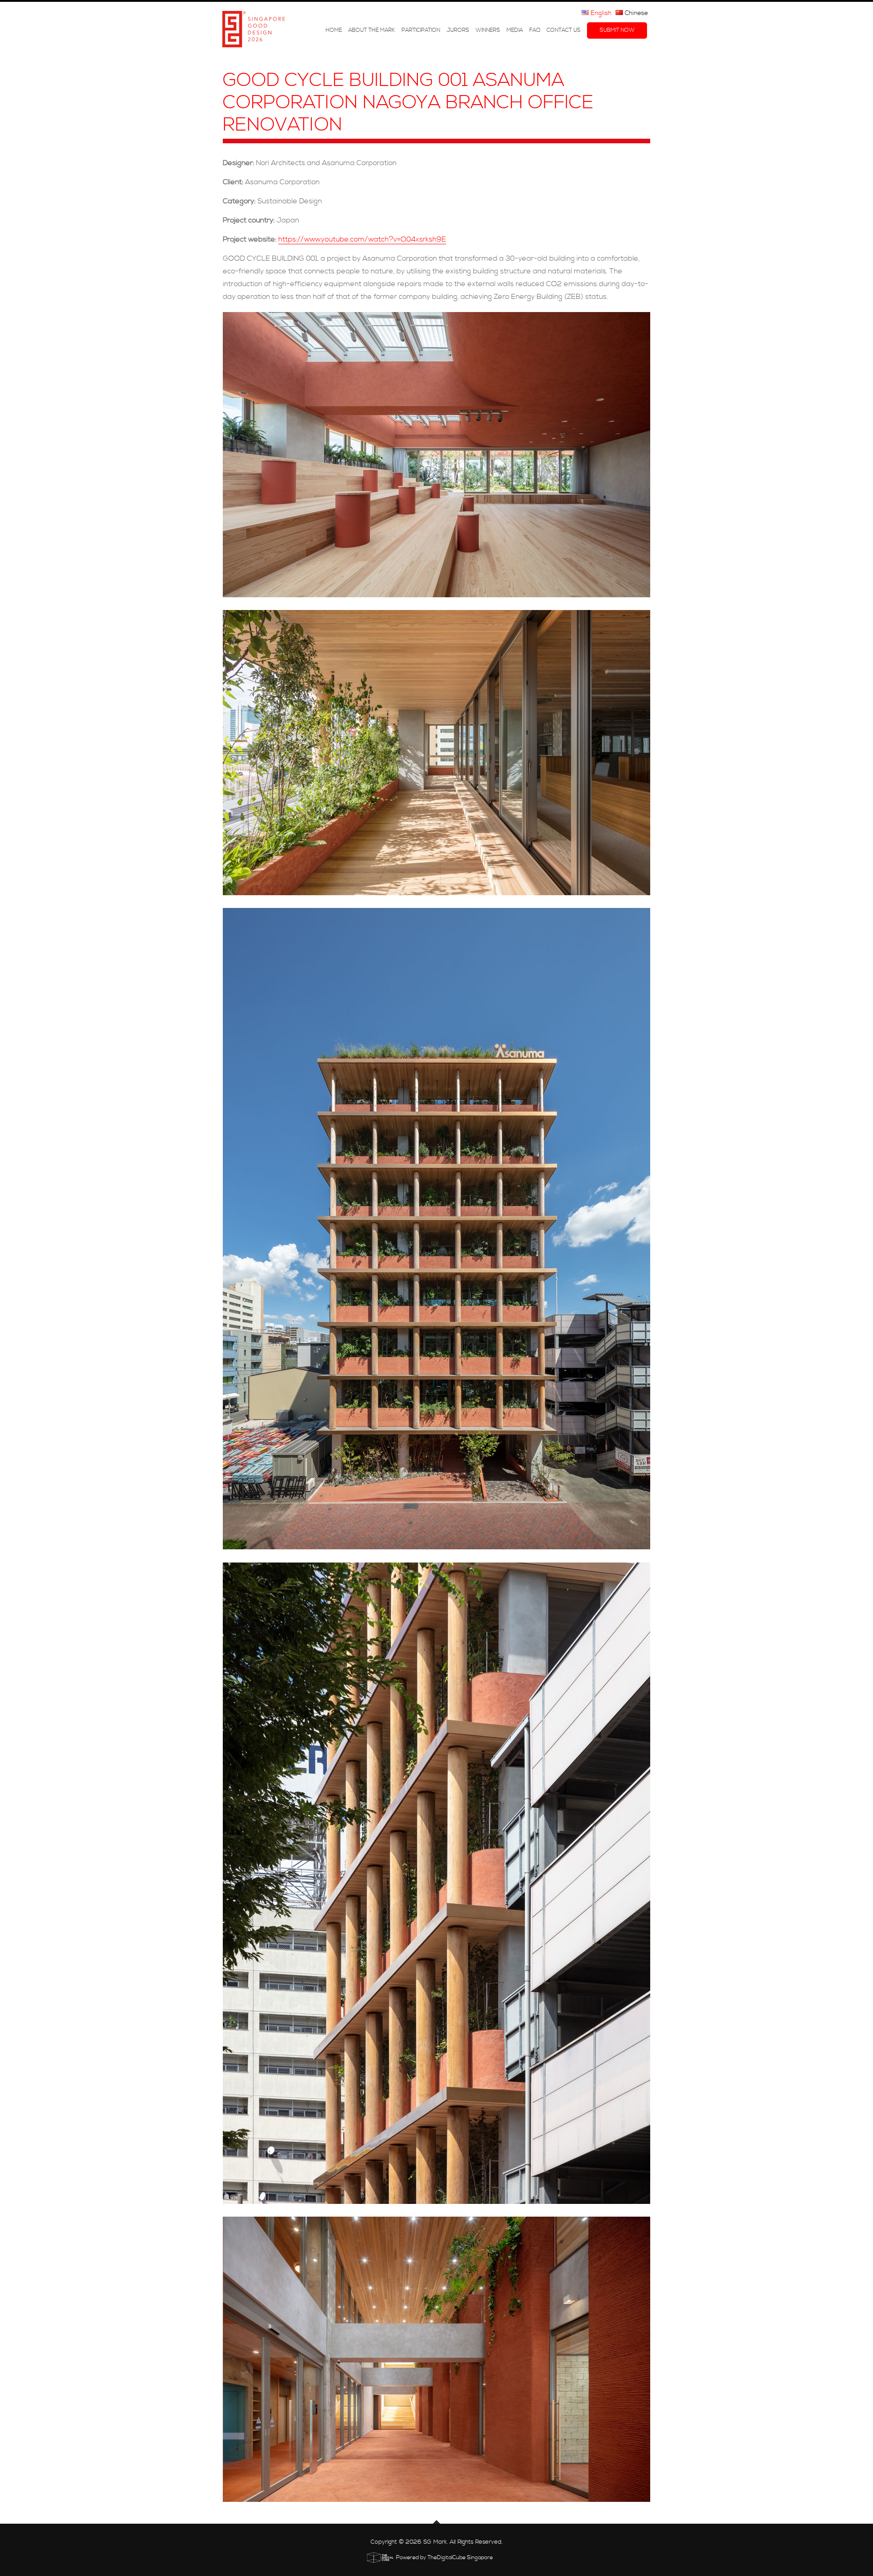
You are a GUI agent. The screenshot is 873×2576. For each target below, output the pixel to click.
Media (515, 30)
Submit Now (617, 30)
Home (334, 30)
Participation (421, 30)
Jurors (458, 30)
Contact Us (564, 30)
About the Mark (372, 30)
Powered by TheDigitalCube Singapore (444, 2558)
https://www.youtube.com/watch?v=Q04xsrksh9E (362, 239)
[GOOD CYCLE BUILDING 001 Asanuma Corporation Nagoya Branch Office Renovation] (436, 455)
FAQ (535, 30)
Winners (488, 30)
